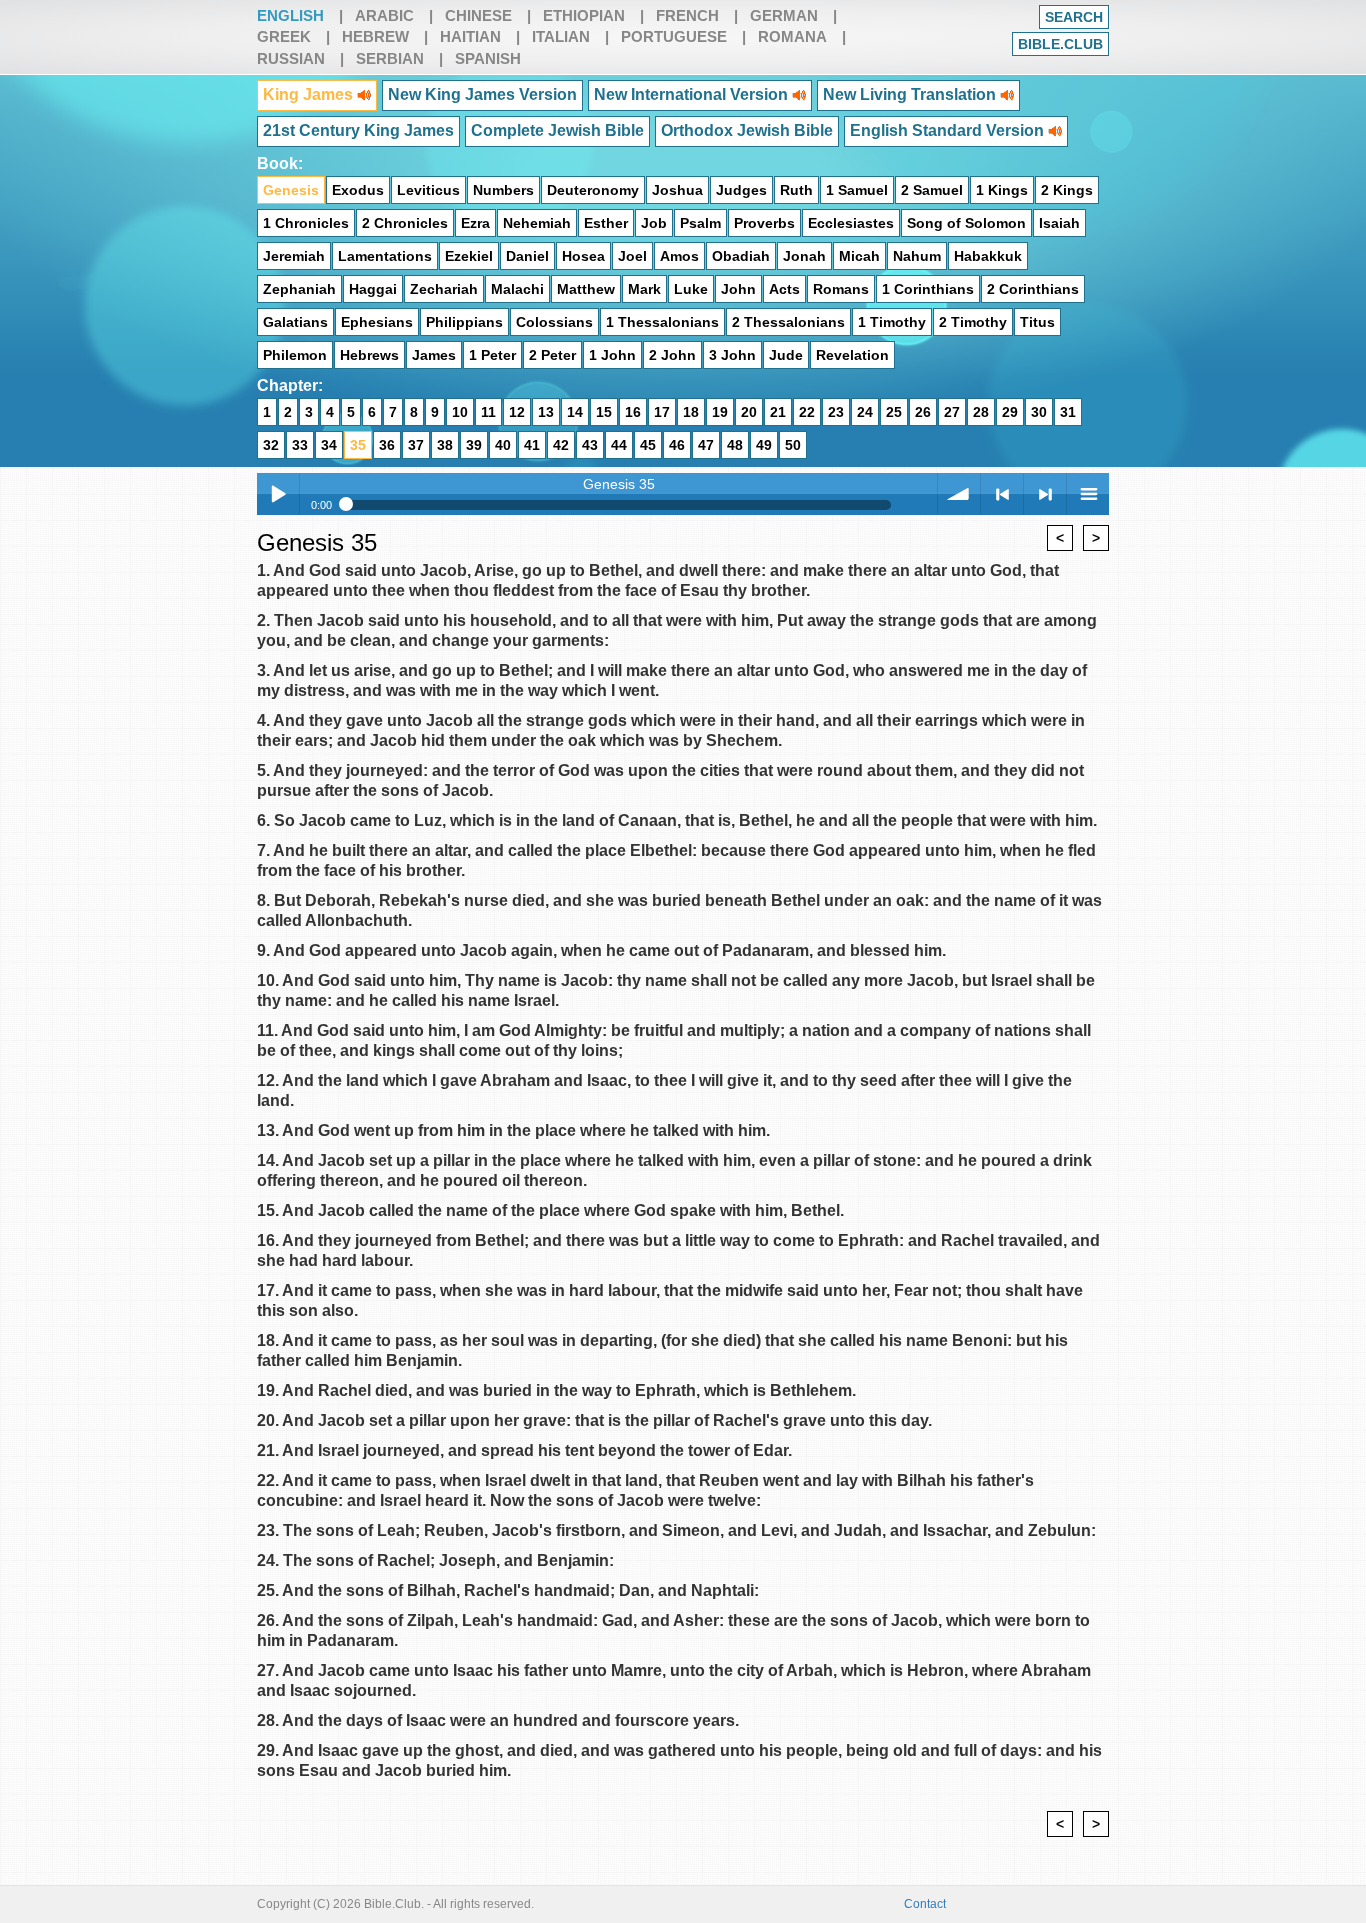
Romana (792, 36)
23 (836, 412)
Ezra (475, 223)
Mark (644, 289)
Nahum (917, 256)
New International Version (693, 94)
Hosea (583, 256)
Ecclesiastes (851, 223)
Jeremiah (294, 256)
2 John (672, 355)
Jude (786, 355)
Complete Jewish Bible (557, 130)
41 (532, 445)
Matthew (586, 289)
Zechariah (444, 289)
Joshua (677, 190)
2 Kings (1067, 190)
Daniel (527, 256)
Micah (859, 256)
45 (648, 445)
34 (329, 445)
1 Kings (1002, 190)
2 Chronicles (405, 223)
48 (735, 445)
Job (654, 223)
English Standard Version (949, 130)
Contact (925, 1904)
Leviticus (428, 190)
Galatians (295, 322)
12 (517, 412)
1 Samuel (857, 190)
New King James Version (482, 94)
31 (1068, 412)
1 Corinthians (928, 289)
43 (590, 445)
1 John (612, 355)
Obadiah (741, 256)
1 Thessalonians (662, 322)
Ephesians (377, 322)
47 (706, 445)
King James (310, 94)
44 (619, 445)
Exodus (358, 190)
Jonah (804, 256)
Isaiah (1059, 223)
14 (575, 412)
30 (1039, 412)
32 (271, 445)
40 (503, 445)
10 (460, 412)
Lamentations (385, 256)
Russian (291, 58)
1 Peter (492, 355)
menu (1088, 494)
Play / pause (278, 494)
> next (1045, 494)
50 (793, 445)
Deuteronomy (593, 190)
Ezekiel (469, 256)
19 (720, 412)
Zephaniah (299, 289)
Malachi (517, 289)
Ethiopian (584, 15)
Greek (284, 36)
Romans (841, 289)
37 (416, 445)
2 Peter (552, 355)
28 (981, 412)
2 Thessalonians (788, 322)
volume (959, 494)
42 (561, 445)
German (784, 15)
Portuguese (674, 36)
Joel (632, 256)
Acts (784, 289)
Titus (1037, 322)
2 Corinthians (1033, 289)
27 (952, 412)
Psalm (700, 223)
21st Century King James (358, 130)
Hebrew (375, 36)
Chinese (478, 15)
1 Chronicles (306, 223)
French (687, 15)
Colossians (554, 322)
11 (488, 412)
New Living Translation (911, 94)
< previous (1002, 494)
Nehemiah (537, 223)
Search (1074, 17)
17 (662, 412)
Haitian (470, 36)
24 (865, 412)
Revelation (852, 355)
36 (387, 445)
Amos (679, 256)
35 (358, 445)
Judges (741, 190)
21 (778, 412)
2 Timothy (973, 322)
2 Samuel (932, 190)
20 (749, 412)
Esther (606, 223)
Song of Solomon (966, 223)
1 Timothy (892, 322)
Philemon (295, 355)
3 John (732, 355)
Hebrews (369, 355)
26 (923, 412)
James (434, 355)
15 (604, 412)
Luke (691, 289)
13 (546, 412)
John (738, 289)
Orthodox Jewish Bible (747, 130)
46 (677, 445)
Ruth (796, 190)
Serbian (390, 58)
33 (300, 445)
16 (633, 412)
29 (1010, 412)
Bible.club (1060, 44)
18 (691, 412)
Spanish (488, 58)
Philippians (464, 322)
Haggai (373, 289)
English (290, 15)
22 (807, 412)
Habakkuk (988, 256)
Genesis (291, 190)
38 (445, 445)
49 (764, 445)
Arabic (384, 15)
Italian (561, 36)
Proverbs (764, 223)
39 (474, 445)
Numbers (503, 190)
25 (894, 412)
